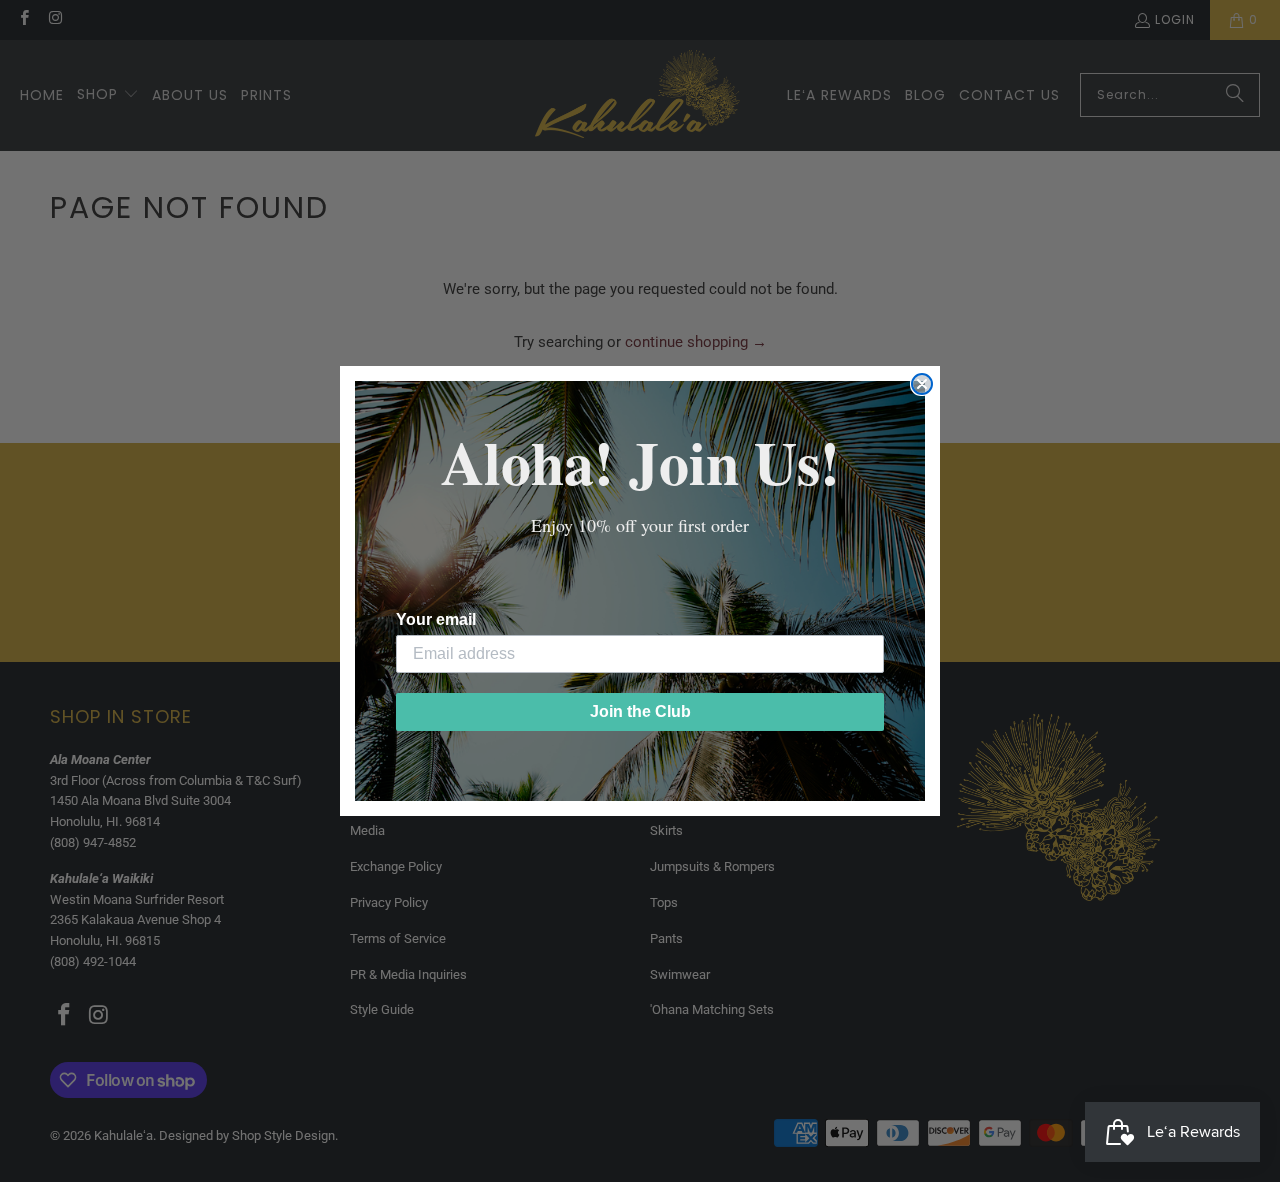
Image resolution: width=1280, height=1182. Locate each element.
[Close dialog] (922, 384)
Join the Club (640, 711)
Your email (436, 619)
